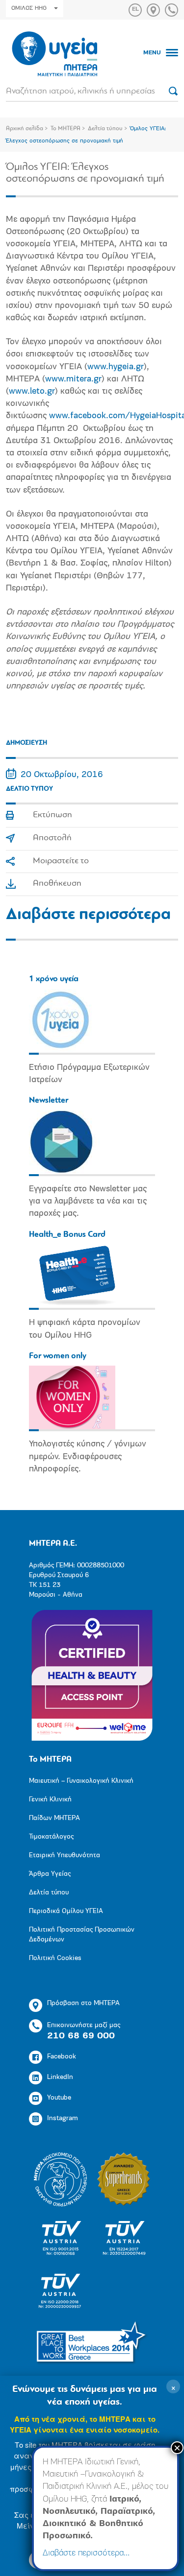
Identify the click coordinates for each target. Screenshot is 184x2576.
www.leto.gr (32, 392)
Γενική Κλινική (50, 1800)
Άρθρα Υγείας (50, 1874)
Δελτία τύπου (105, 129)
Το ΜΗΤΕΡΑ (66, 129)
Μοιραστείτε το (61, 861)
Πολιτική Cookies (55, 1958)
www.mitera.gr (73, 379)
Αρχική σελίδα (25, 129)
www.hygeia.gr (116, 367)
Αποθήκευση (57, 884)
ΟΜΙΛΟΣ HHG (29, 8)
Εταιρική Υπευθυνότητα (65, 1855)
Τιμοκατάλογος (51, 1837)
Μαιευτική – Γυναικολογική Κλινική (81, 1781)
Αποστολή (52, 838)
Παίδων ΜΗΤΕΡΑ (54, 1818)
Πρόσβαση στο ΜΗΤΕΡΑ (83, 2003)
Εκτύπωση (53, 815)
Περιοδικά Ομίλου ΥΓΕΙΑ (66, 1911)
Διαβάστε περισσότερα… (86, 2553)
